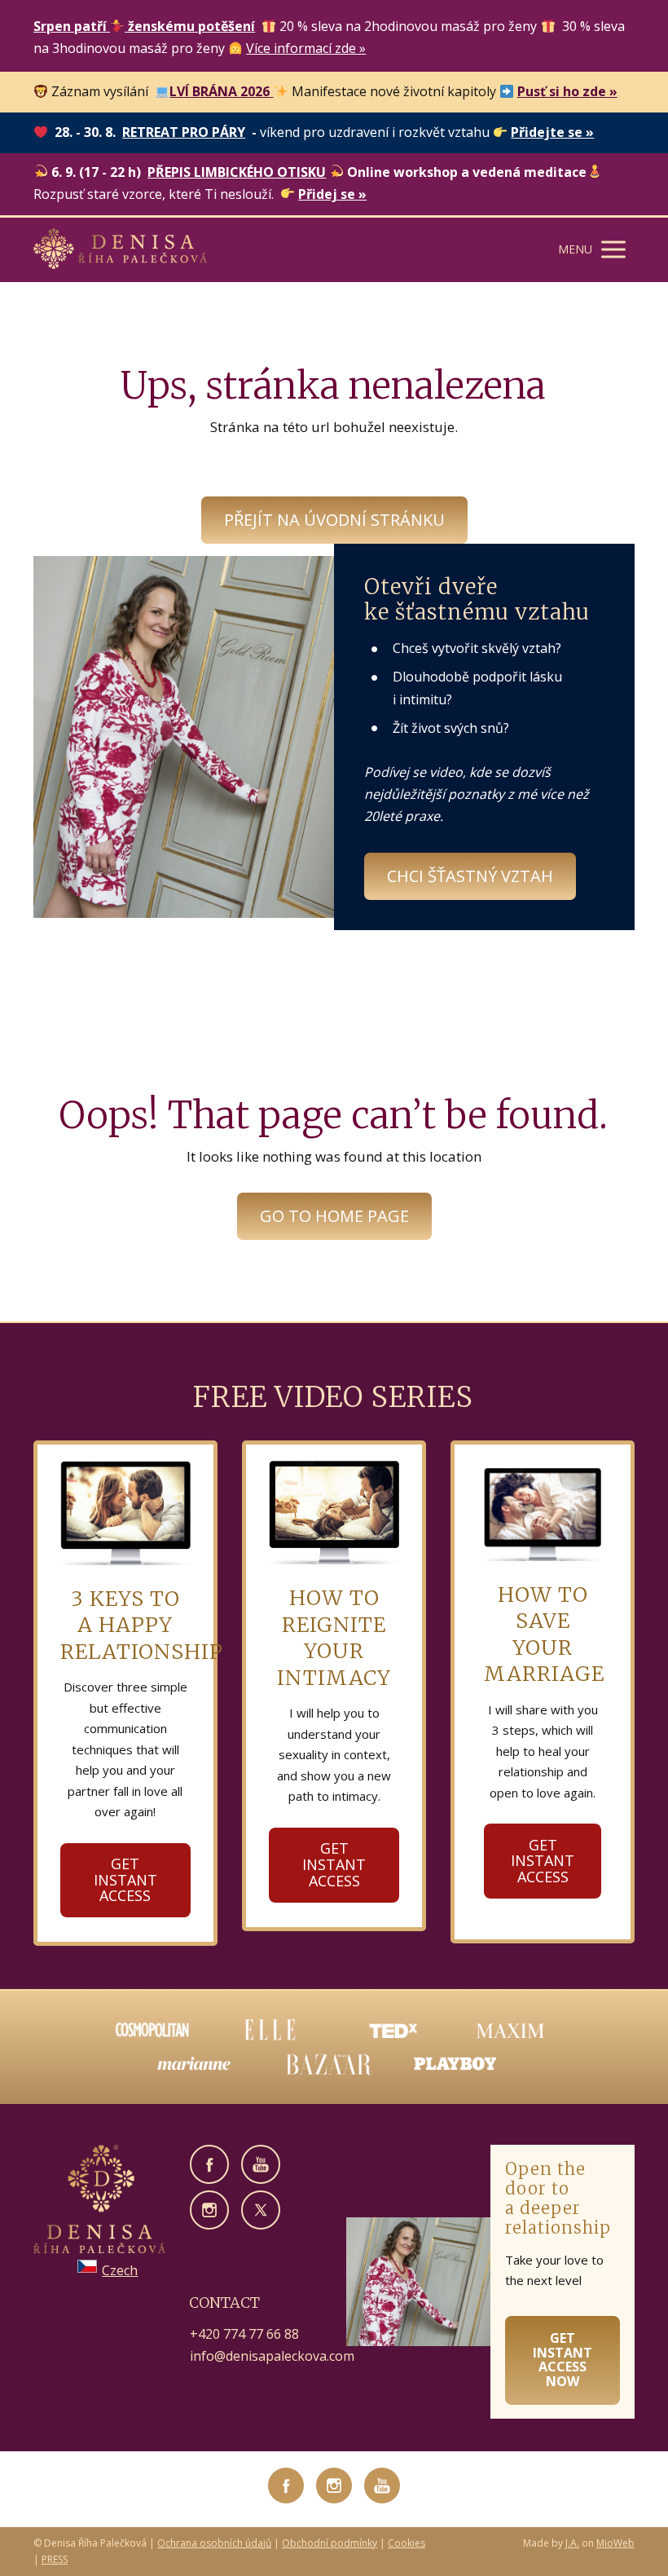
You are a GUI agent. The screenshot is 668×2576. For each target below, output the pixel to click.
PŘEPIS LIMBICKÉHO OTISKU (237, 172)
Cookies (407, 2543)
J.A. (572, 2543)
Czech (120, 2270)
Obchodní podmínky (330, 2543)
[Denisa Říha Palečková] (120, 250)
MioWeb (615, 2543)
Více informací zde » (306, 48)
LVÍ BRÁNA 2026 (221, 91)
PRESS (55, 2559)
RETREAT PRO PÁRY (184, 132)
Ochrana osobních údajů (214, 2543)
